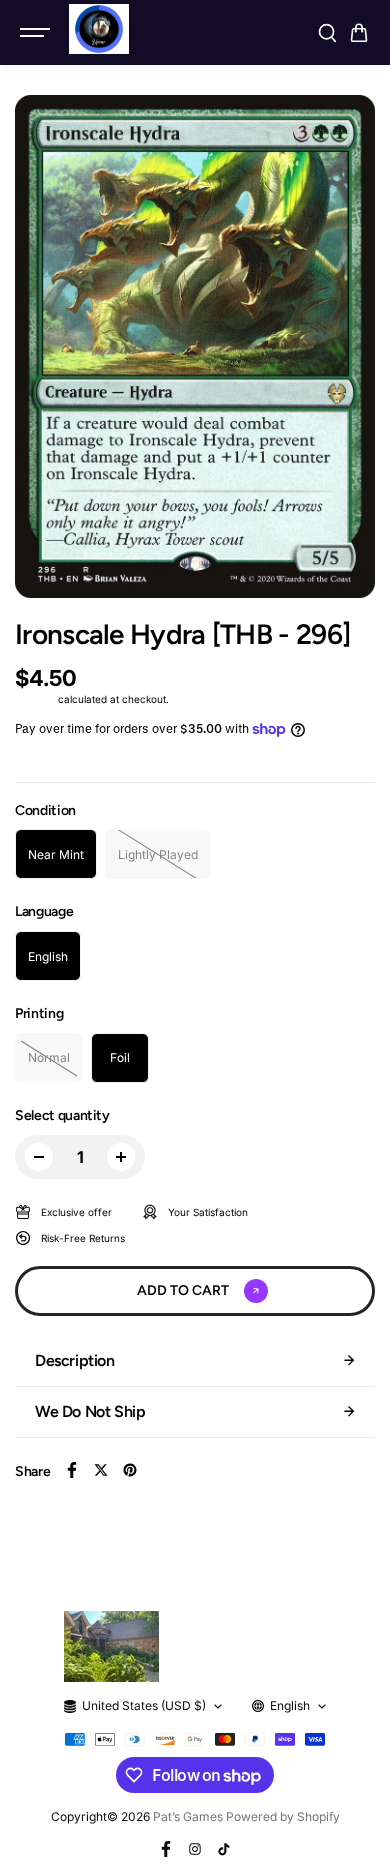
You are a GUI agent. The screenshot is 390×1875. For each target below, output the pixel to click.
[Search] (327, 33)
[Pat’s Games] (99, 29)
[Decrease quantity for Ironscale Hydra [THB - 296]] (39, 1157)
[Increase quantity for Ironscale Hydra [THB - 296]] (121, 1157)
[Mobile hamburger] (37, 33)
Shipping (35, 699)
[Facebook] (72, 1470)
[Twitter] (101, 1470)
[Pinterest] (130, 1470)
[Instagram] (195, 1849)
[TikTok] (224, 1849)
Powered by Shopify (283, 1816)
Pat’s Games (188, 1816)
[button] (359, 33)
